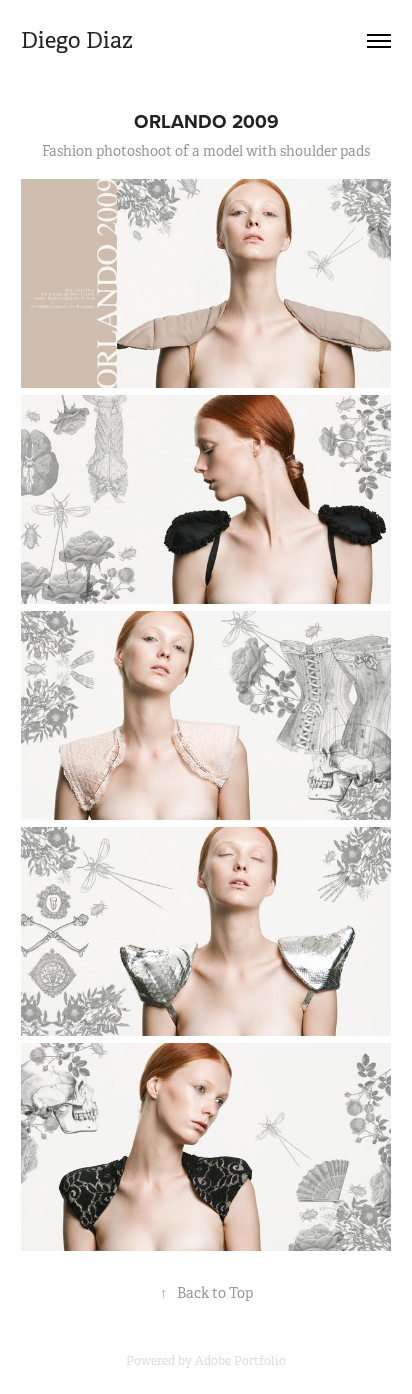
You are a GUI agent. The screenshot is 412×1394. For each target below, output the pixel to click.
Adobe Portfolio (240, 1361)
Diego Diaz (77, 40)
